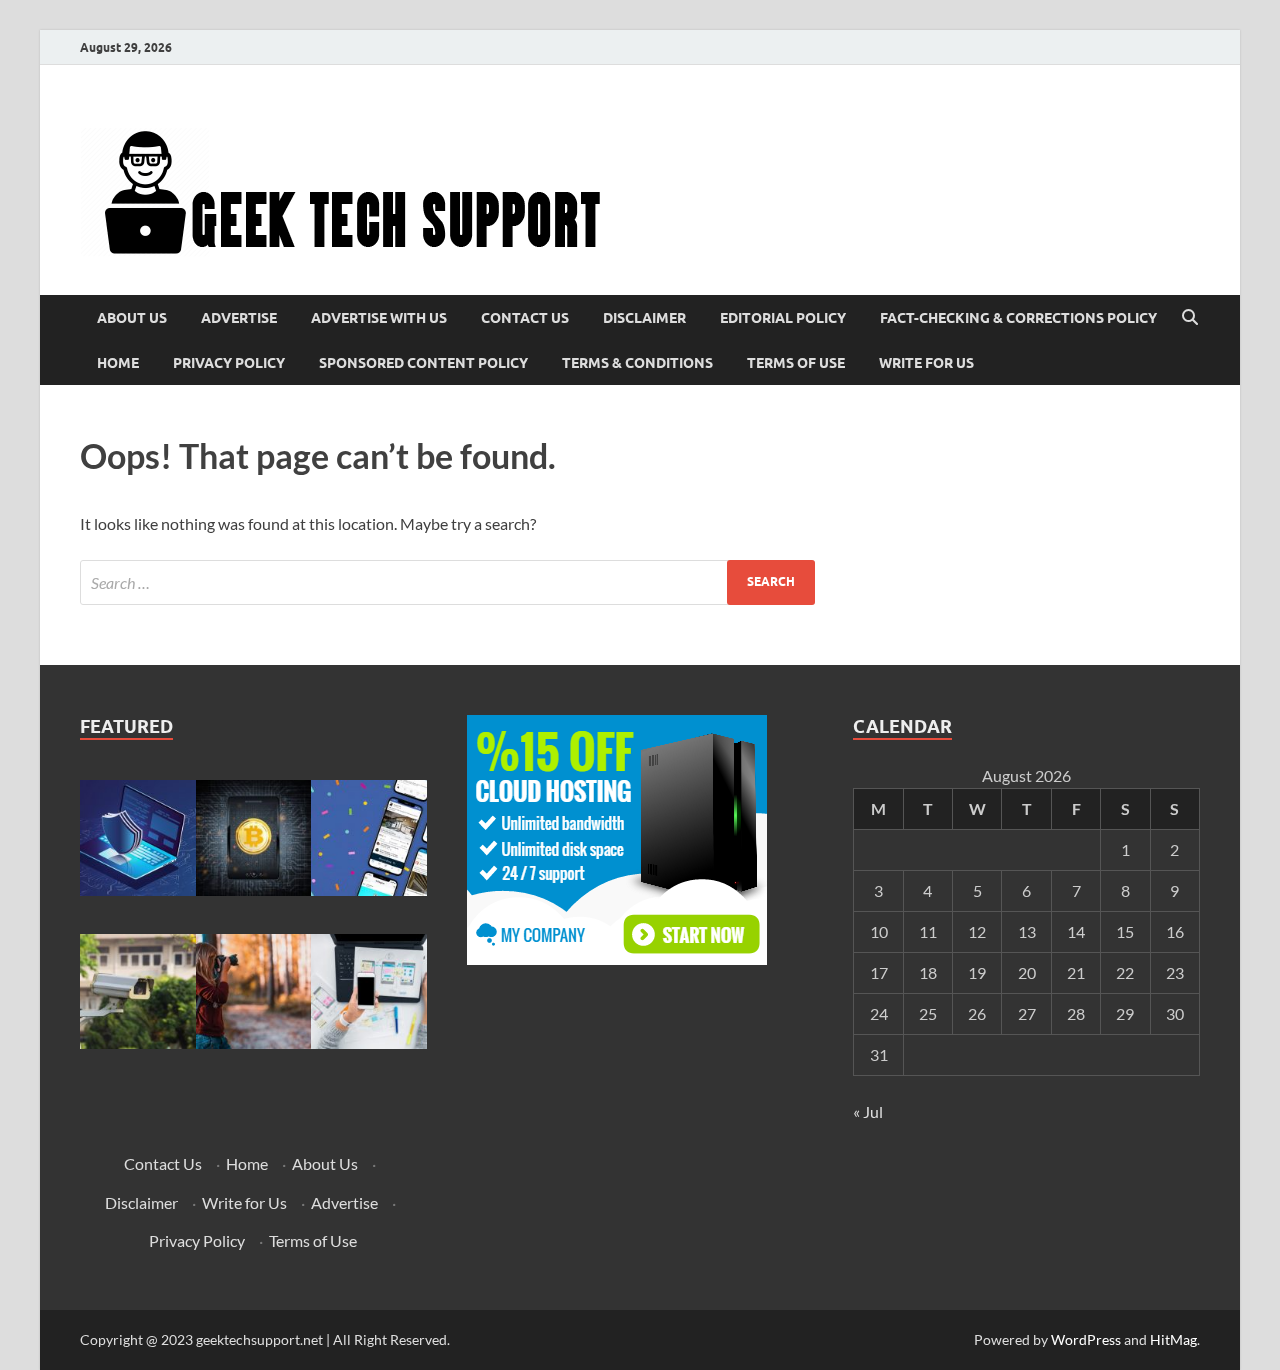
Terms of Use (796, 363)
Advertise (239, 318)
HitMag (1173, 1339)
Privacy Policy (229, 363)
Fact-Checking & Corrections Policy (1018, 318)
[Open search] (1190, 318)
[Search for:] (447, 582)
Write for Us (926, 363)
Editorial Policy (783, 318)
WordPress (1086, 1339)
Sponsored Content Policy (423, 363)
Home (118, 363)
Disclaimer (644, 318)
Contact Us (525, 318)
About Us (132, 318)
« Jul (868, 1111)
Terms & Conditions (637, 363)
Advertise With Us (379, 318)
